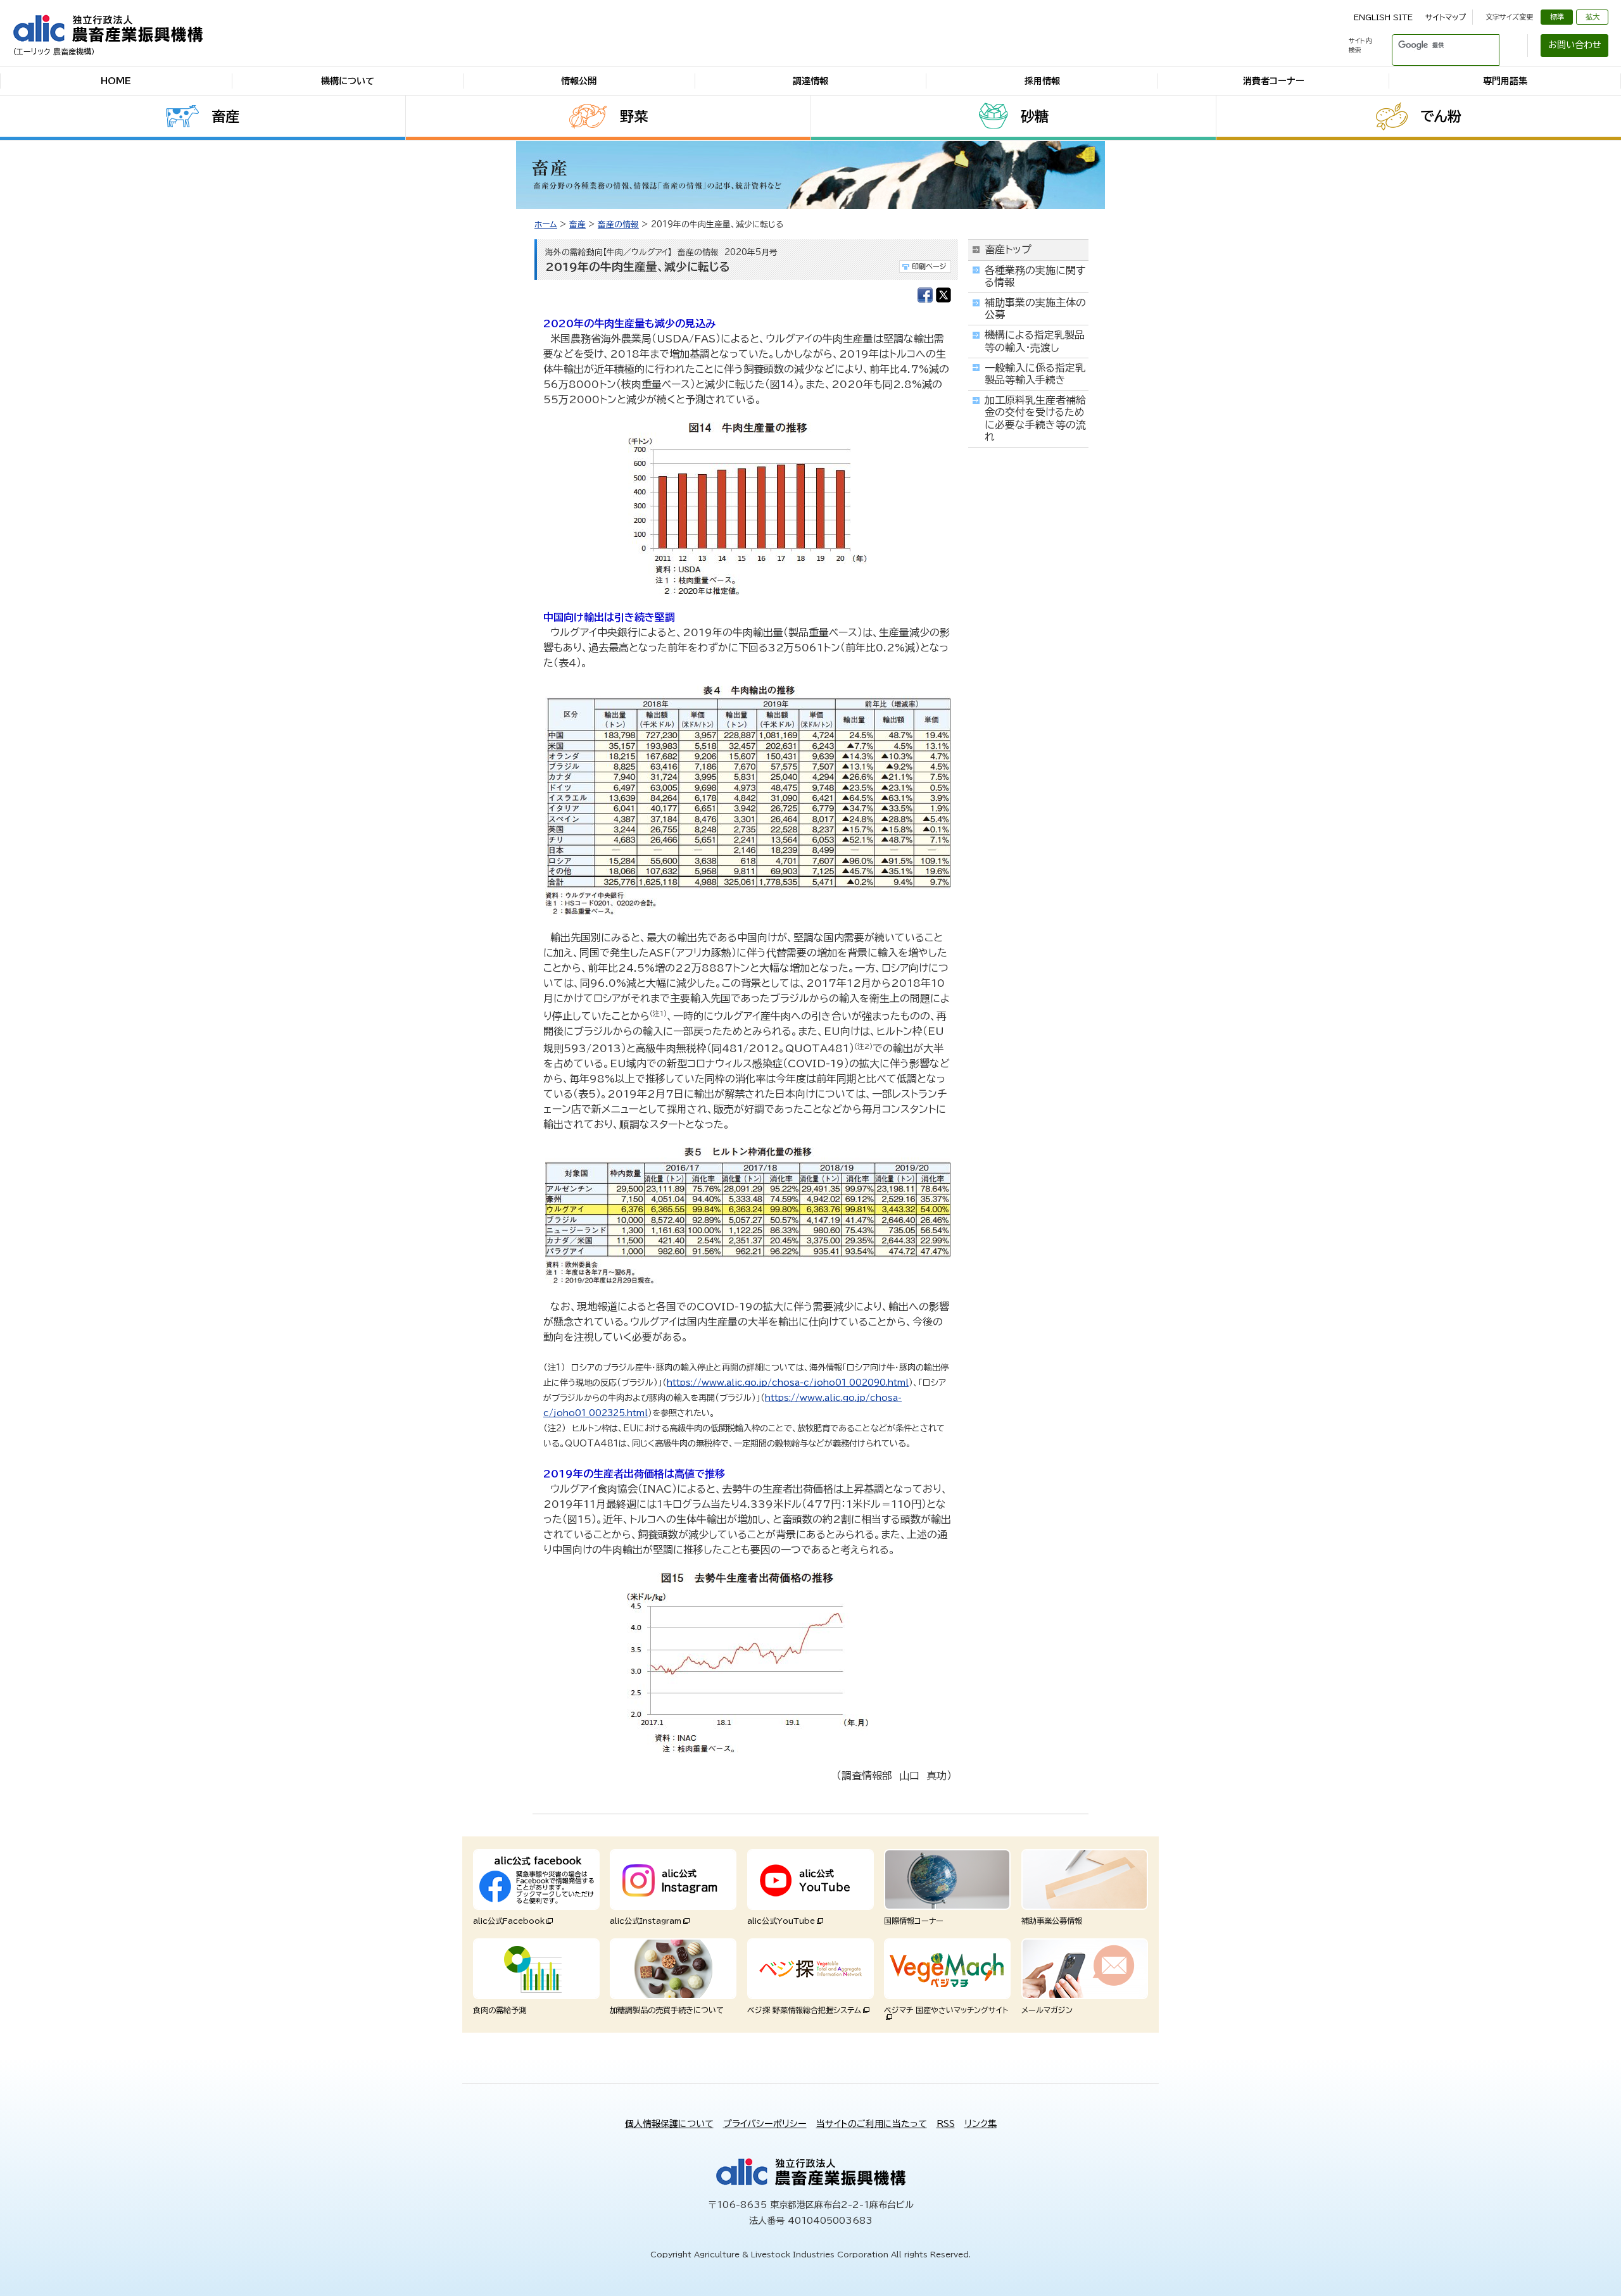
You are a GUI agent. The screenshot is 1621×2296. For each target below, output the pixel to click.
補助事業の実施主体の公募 (1035, 309)
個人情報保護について (669, 2124)
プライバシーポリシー (765, 2124)
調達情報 (810, 81)
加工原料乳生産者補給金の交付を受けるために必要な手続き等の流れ (1035, 418)
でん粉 (1441, 116)
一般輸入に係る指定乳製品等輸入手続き (1035, 374)
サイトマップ (1446, 17)
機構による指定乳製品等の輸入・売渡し (1035, 341)
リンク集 (981, 2124)
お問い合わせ (1575, 45)
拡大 (1593, 17)
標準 (1557, 17)
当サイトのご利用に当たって (872, 2124)
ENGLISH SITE (1383, 17)
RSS (946, 2124)
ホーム (546, 224)
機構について (348, 81)
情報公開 (579, 81)
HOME (116, 81)
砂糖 (1035, 116)
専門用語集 (1505, 81)
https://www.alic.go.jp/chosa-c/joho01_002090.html (788, 1383)
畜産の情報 (618, 224)
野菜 (634, 116)
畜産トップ (1008, 249)
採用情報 (1042, 81)
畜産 (225, 116)
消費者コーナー (1274, 81)
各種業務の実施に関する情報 (1035, 276)
